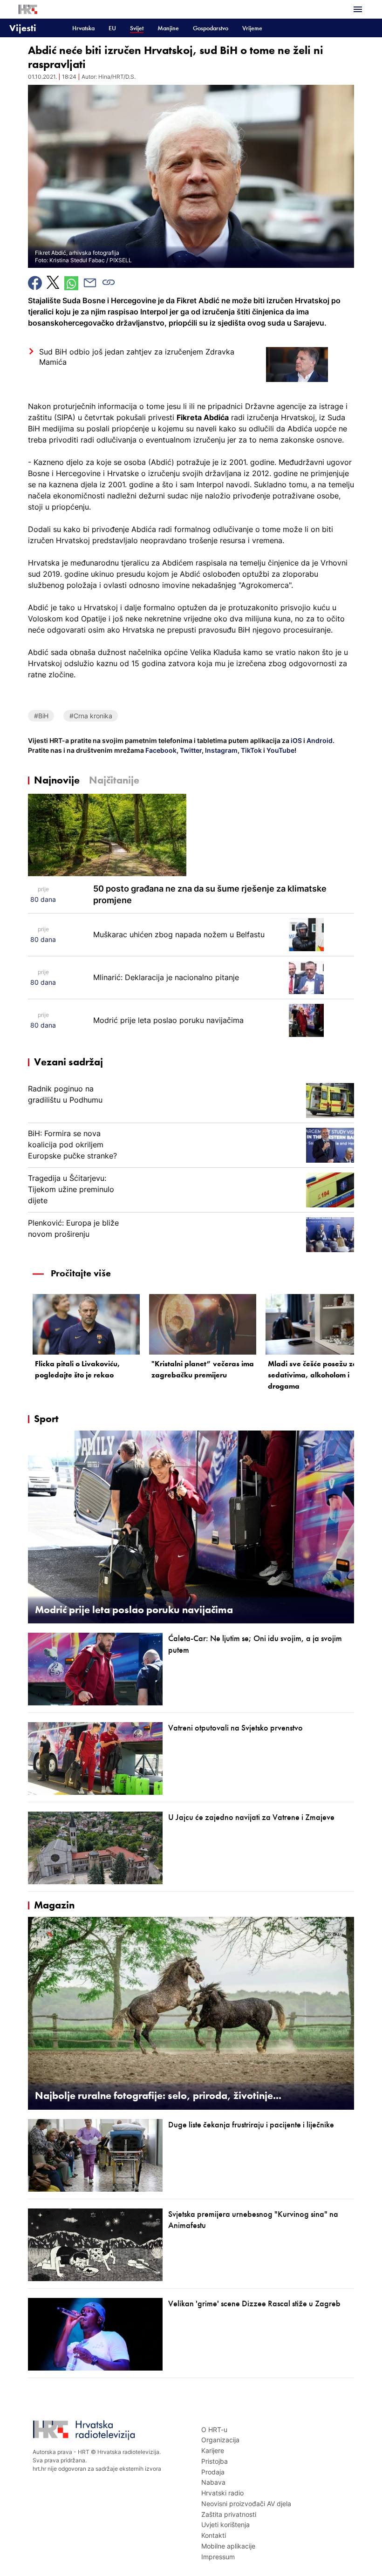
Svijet (137, 28)
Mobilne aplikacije (228, 2546)
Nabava (213, 2482)
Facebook (160, 750)
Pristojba (215, 2461)
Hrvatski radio (222, 2493)
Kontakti (214, 2535)
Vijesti (23, 28)
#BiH (41, 716)
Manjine (168, 28)
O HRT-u (214, 2429)
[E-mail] (90, 283)
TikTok (251, 750)
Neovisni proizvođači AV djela (246, 2504)
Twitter (190, 750)
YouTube (280, 750)
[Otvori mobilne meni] (358, 9)
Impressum (218, 2557)
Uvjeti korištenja (225, 2525)
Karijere (213, 2450)
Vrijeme (252, 28)
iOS (297, 740)
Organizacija (220, 2440)
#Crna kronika (91, 716)
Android (320, 740)
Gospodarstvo (211, 28)
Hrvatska (83, 28)
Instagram (221, 750)
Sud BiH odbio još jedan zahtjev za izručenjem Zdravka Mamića (137, 357)
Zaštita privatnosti (229, 2514)
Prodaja (213, 2472)
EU (112, 28)
